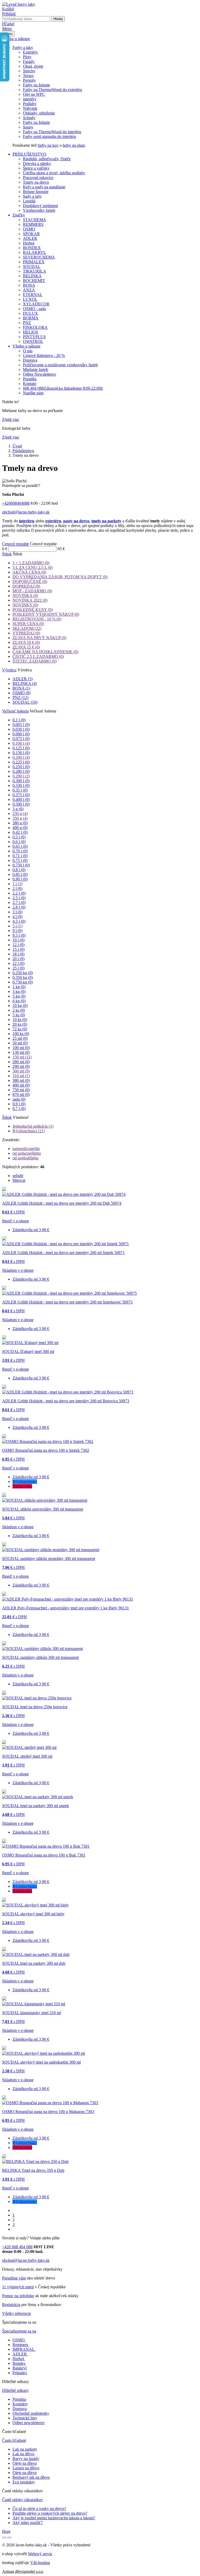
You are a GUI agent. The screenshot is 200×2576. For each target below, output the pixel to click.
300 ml (21, 1071)
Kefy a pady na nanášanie (44, 187)
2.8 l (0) (19, 907)
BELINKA (32, 276)
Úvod (17, 446)
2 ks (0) (19, 1010)
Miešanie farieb (36, 370)
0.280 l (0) (21, 771)
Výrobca (9, 670)
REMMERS (33, 224)
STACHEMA (35, 220)
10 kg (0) (20, 1006)
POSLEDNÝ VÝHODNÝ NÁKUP (46, 614)
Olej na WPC (34, 94)
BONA (29, 285)
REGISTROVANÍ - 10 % (37, 619)
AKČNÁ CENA (29, 572)
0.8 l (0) (19, 870)
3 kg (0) (19, 991)
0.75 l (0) (20, 860)
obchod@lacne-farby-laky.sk (26, 512)
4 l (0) (17, 917)
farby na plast (74, 145)
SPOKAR (31, 234)
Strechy (29, 71)
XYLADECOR (36, 304)
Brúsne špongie (36, 192)
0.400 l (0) (21, 799)
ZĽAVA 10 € (26, 642)
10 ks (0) (20, 1020)
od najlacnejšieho (27, 1153)
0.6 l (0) (19, 842)
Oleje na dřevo (25, 2463)
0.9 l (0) (19, 1104)
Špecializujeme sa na (19, 2331)
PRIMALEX (34, 262)
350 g (20, 818)
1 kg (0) (19, 987)
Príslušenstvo (23, 451)
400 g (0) (20, 828)
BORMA (31, 318)
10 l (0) (18, 940)
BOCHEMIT (34, 281)
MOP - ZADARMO (32, 591)
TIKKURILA (35, 271)
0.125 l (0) (21, 748)
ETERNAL (33, 295)
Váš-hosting (40, 2563)
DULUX (30, 313)
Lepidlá (29, 201)
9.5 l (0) (19, 935)
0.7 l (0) (19, 1109)
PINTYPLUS (34, 337)
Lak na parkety (25, 2449)
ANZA (29, 290)
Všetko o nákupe (16, 39)
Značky (19, 215)
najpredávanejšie (26, 1149)
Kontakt (30, 384)
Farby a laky (23, 47)
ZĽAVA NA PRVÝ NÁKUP (39, 638)
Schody (29, 118)
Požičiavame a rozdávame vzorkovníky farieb (60, 365)
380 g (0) (20, 823)
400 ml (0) (21, 1085)
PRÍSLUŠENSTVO (29, 154)
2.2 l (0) (19, 893)
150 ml (22, 1057)
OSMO (29, 229)
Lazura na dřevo (26, 2468)
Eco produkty (24, 2482)
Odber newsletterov (29, 2423)
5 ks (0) (19, 1015)
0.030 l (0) (21, 729)
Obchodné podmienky (31, 2413)
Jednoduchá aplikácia (33, 1126)
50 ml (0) (20, 1043)
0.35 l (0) (20, 790)
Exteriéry (30, 52)
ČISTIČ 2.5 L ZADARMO (38, 656)
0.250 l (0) (21, 767)
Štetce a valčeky (36, 168)
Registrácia (11, 2305)
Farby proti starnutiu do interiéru (49, 136)
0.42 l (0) (20, 832)
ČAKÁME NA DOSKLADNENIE (45, 652)
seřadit (18, 1176)
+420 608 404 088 (17, 2247)
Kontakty (20, 2404)
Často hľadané (14, 2440)
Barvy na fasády (26, 2459)
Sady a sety (32, 196)
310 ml (21, 1076)
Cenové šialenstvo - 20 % (44, 355)
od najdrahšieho (26, 1158)
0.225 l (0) (21, 762)
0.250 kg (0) (23, 973)
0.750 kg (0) (23, 982)
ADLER (30, 238)
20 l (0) (18, 959)
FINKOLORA (35, 327)
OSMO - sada (34, 309)
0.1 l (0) (19, 720)
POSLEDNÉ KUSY (33, 610)
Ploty (27, 57)
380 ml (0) (21, 1080)
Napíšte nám (33, 393)
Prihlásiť (9, 14)
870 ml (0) (21, 1094)
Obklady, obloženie (39, 113)
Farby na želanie (36, 85)
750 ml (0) (21, 1090)
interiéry (30, 99)
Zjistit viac (11, 419)
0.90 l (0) (20, 879)
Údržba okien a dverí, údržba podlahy (54, 173)
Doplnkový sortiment (40, 206)
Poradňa (30, 379)
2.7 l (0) (19, 902)
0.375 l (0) (21, 795)
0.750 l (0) (21, 865)
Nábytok (30, 108)
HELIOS (30, 332)
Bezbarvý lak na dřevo (31, 2477)
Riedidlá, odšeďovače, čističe (47, 159)
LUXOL (30, 299)
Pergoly (29, 80)
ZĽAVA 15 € (26, 647)
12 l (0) (18, 945)
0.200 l (21, 757)
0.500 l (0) (21, 804)
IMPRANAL (24, 2349)
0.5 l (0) (19, 837)
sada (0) (19, 1099)
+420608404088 (16, 503)
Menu (7, 28)
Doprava (30, 360)
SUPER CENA (28, 624)
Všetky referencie (17, 2313)
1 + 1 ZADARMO (31, 563)
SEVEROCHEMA (39, 257)
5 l (17, 926)
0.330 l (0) (21, 785)
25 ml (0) (20, 1038)
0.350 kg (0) (23, 977)
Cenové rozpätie (15, 544)
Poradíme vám (14, 2278)
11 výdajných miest (18, 2287)
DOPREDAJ (26, 586)
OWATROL (33, 341)
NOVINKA (25, 596)
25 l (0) (18, 968)
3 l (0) (17, 912)
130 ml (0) (21, 1052)
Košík (8, 9)
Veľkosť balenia (15, 711)
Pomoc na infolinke (18, 2296)
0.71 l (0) (20, 856)
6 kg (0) (19, 1001)
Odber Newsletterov (40, 374)
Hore (6, 2531)
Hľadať (8, 24)
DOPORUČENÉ (30, 582)
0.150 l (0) (21, 753)
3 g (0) (18, 809)
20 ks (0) (20, 1024)
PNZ (27, 323)
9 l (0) (17, 931)
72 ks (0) (20, 1029)
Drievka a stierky (37, 163)
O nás (28, 351)
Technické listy (25, 2418)
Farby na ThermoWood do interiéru (52, 132)
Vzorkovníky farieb (39, 210)
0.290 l (21, 776)
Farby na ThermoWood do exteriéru (52, 90)
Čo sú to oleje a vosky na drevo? (39, 2508)
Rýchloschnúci (29, 1131)
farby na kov (48, 145)
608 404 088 (63, 388)
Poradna (19, 2399)
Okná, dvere (33, 66)
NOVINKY (25, 605)
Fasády (29, 62)
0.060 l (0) (21, 734)
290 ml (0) (21, 1066)
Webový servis (40, 2554)
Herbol (29, 243)
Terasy (28, 76)
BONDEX (32, 248)
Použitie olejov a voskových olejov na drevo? (50, 2513)
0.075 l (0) (21, 739)
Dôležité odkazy (15, 2390)
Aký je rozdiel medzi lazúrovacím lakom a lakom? (54, 2518)
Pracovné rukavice (38, 178)
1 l (17, 884)
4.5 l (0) (19, 921)
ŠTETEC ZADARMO (35, 661)
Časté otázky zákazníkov (23, 2500)
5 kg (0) (19, 996)
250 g (20, 814)
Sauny (28, 127)
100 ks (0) (21, 1034)
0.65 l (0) (20, 846)
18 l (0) (18, 954)
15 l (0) (18, 949)
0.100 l (21, 743)
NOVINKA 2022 (30, 600)
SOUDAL (32, 266)
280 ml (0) (21, 1062)
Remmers (20, 2345)
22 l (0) (18, 963)
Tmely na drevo (36, 182)
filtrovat (19, 1180)
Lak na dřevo (23, 2454)
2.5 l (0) (19, 898)
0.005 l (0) (21, 725)
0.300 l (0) (21, 781)
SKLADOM (27, 628)
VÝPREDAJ (26, 633)
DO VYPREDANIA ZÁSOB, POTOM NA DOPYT (60, 577)
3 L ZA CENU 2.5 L (33, 567)
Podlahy (30, 104)
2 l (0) (17, 888)
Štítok (7, 554)
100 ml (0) (21, 1048)
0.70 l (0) (20, 851)
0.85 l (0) (20, 874)
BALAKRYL (35, 252)
